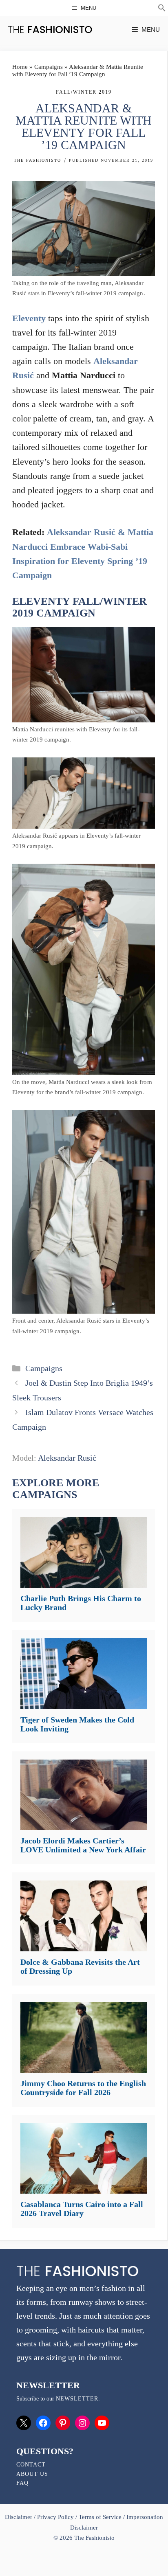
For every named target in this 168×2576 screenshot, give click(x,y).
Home (20, 67)
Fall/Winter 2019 (84, 92)
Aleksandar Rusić (67, 1458)
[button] (162, 9)
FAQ (22, 2483)
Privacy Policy (55, 2517)
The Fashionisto (38, 160)
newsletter (77, 2399)
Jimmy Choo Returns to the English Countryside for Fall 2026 (83, 2088)
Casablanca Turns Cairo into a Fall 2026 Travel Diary (82, 2209)
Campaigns (49, 67)
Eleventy (29, 318)
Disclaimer (19, 2517)
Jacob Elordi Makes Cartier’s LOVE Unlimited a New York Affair (83, 1845)
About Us (32, 2474)
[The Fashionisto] (50, 30)
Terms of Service (100, 2517)
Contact (31, 2465)
